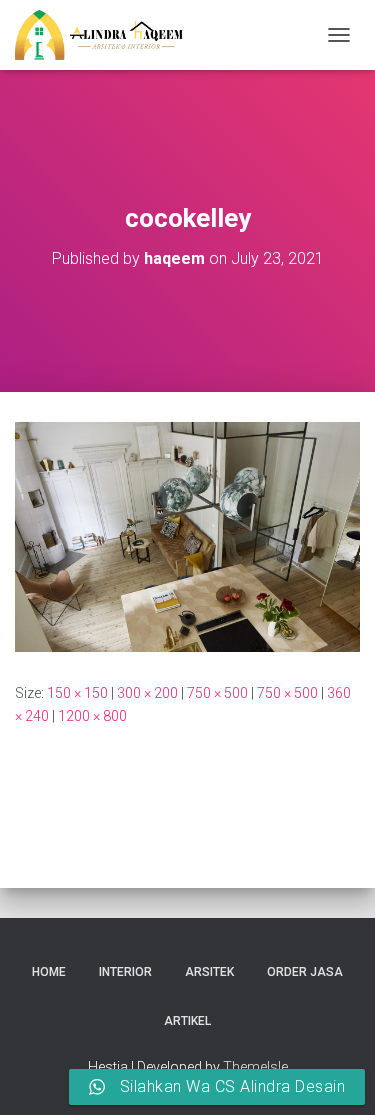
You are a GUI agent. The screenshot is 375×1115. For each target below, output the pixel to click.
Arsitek (209, 972)
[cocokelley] (187, 536)
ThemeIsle (255, 1067)
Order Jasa (305, 972)
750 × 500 (217, 693)
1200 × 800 (92, 716)
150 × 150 (77, 693)
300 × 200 (147, 693)
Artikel (187, 1021)
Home (49, 972)
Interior (125, 972)
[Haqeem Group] (106, 35)
